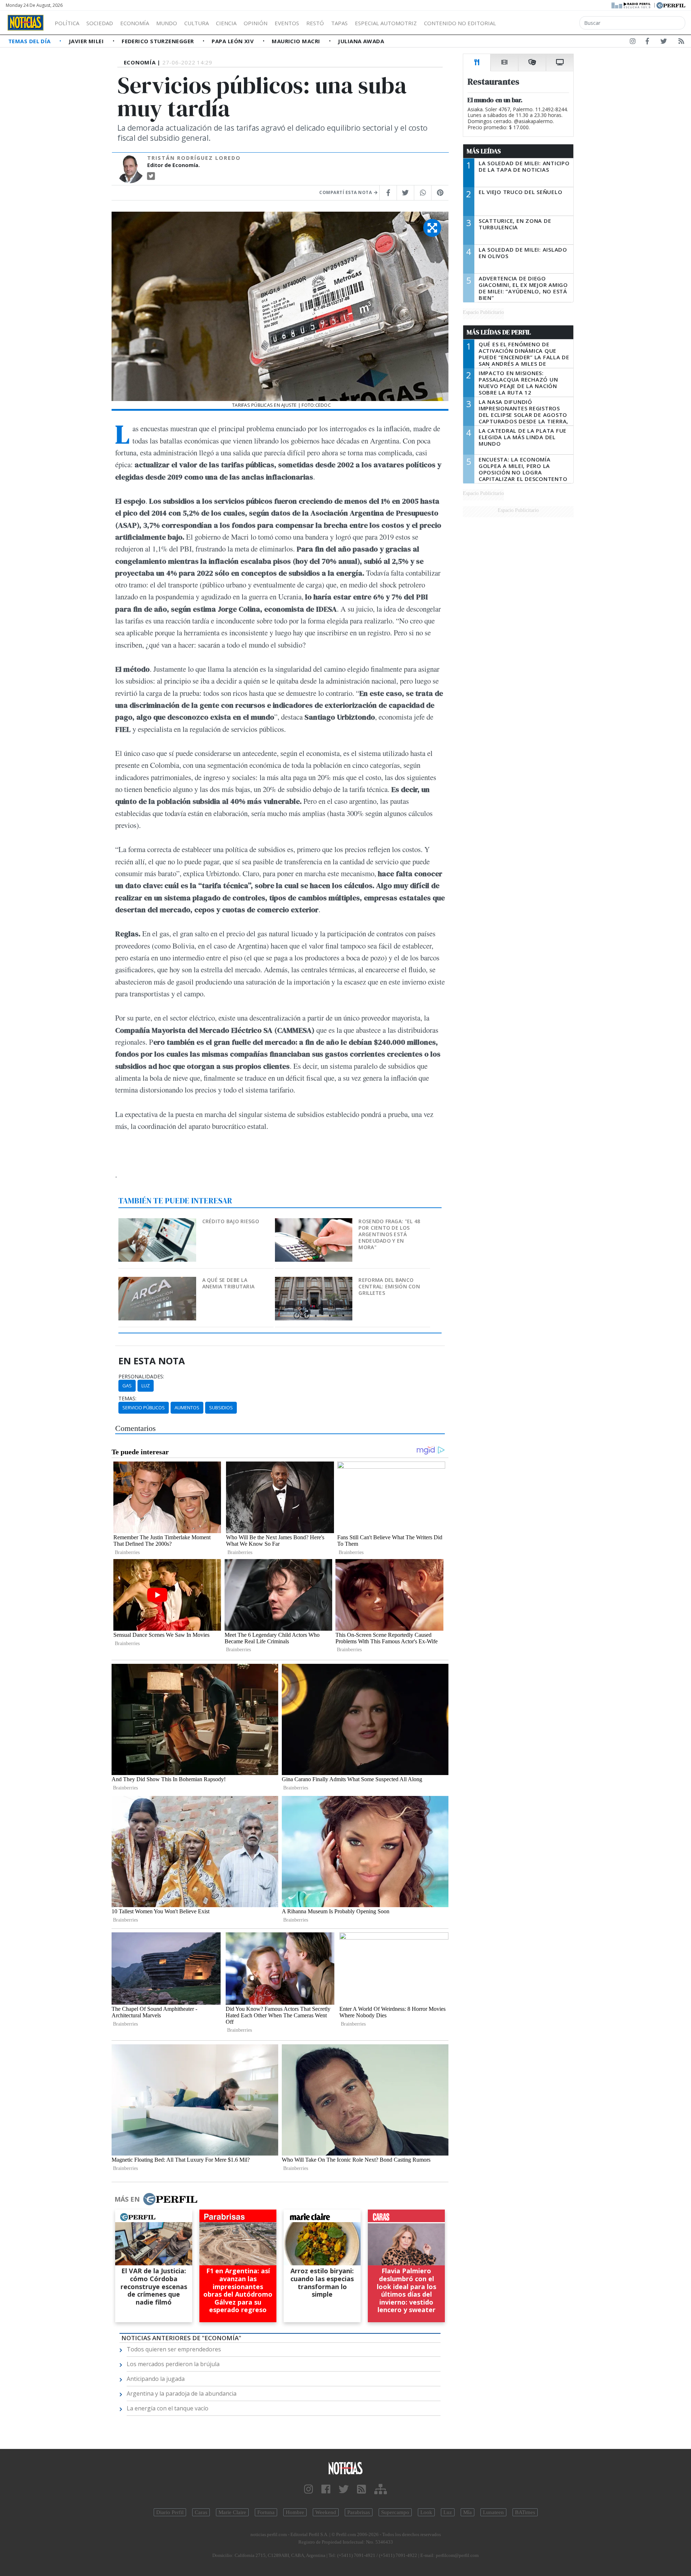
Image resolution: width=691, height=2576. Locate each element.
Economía (135, 23)
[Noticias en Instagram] (633, 42)
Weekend (326, 2512)
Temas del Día (30, 41)
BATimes (525, 2512)
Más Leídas (484, 151)
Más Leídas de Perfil (499, 332)
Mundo (167, 23)
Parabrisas (359, 2512)
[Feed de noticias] (681, 42)
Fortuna (266, 2512)
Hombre (295, 2512)
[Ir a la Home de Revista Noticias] (26, 23)
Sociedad (100, 23)
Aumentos (187, 1408)
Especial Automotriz (386, 23)
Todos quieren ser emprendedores (174, 2349)
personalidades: (141, 1377)
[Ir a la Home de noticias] (345, 2468)
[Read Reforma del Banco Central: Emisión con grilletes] (314, 1282)
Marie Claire (232, 2512)
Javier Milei (87, 41)
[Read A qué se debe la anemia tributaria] (158, 1282)
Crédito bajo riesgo (231, 1221)
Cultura (197, 23)
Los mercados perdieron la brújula (173, 2364)
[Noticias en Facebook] (647, 42)
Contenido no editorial (460, 23)
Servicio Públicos (144, 1408)
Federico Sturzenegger (159, 41)
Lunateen (493, 2512)
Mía (468, 2512)
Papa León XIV (233, 41)
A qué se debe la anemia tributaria (229, 1283)
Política (67, 23)
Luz (146, 1386)
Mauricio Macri (297, 41)
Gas (127, 1386)
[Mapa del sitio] (381, 2489)
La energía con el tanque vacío (168, 2408)
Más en (127, 2199)
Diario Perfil (170, 2512)
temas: (127, 1399)
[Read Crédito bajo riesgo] (158, 1223)
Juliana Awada (361, 41)
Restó (315, 23)
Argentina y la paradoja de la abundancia (182, 2393)
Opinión (256, 23)
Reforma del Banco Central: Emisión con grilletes (389, 1286)
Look (426, 2512)
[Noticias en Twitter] (664, 42)
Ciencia (226, 23)
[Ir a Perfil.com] (671, 5)
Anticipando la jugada (156, 2379)
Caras (201, 2512)
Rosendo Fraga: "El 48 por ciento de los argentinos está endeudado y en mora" (389, 1234)
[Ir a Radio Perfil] (631, 5)
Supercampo (395, 2512)
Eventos (287, 23)
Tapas (339, 23)
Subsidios (221, 1408)
